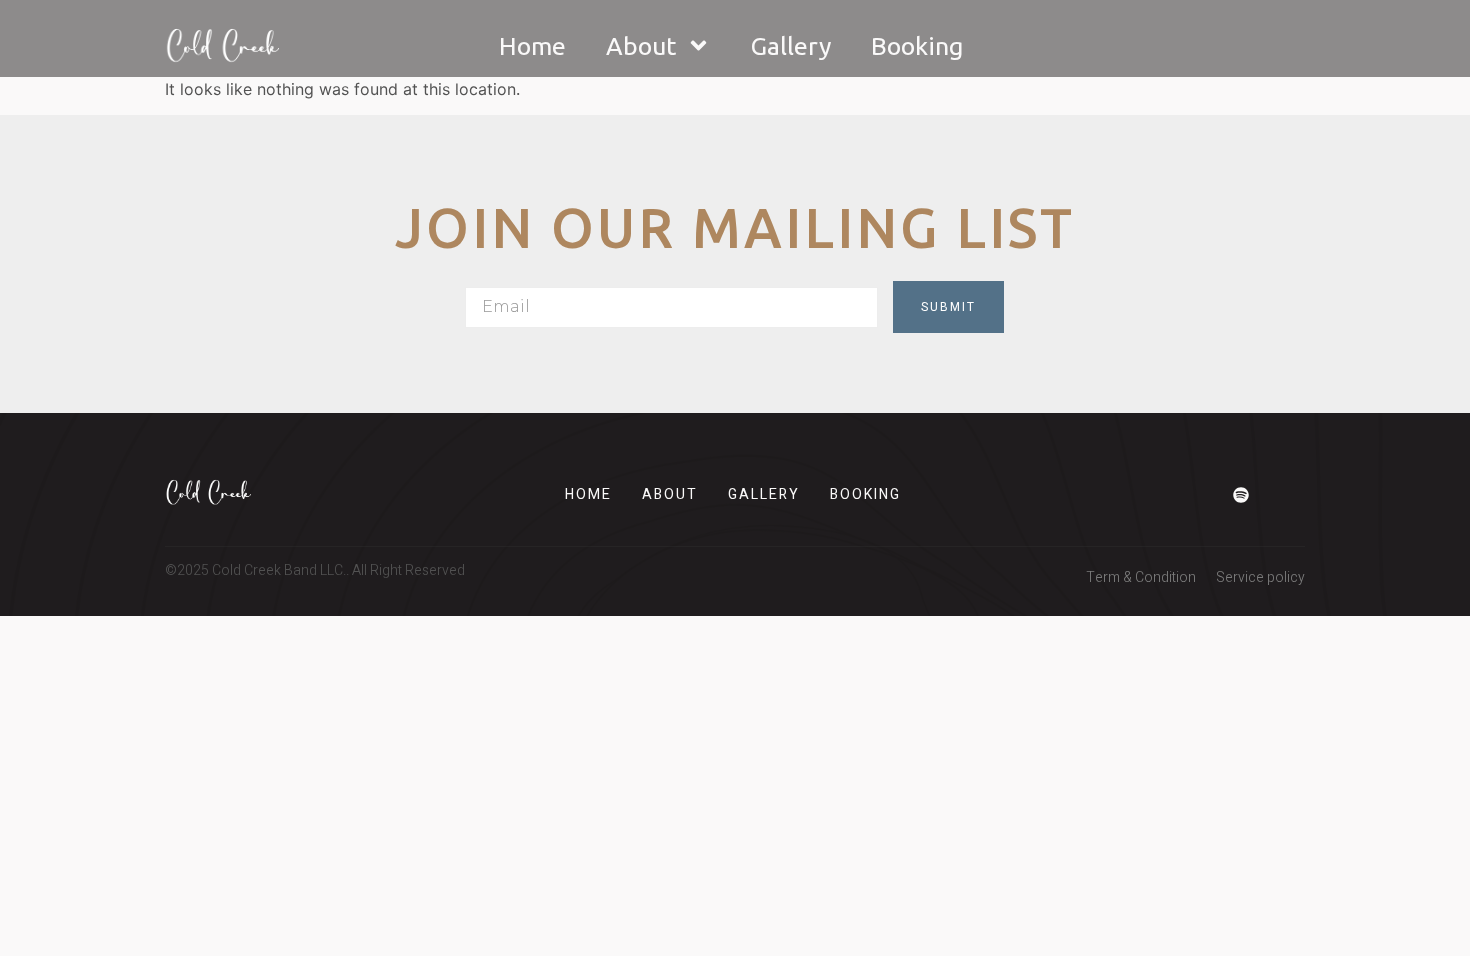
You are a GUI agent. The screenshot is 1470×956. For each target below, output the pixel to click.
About (641, 46)
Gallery (791, 46)
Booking (917, 46)
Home (532, 46)
